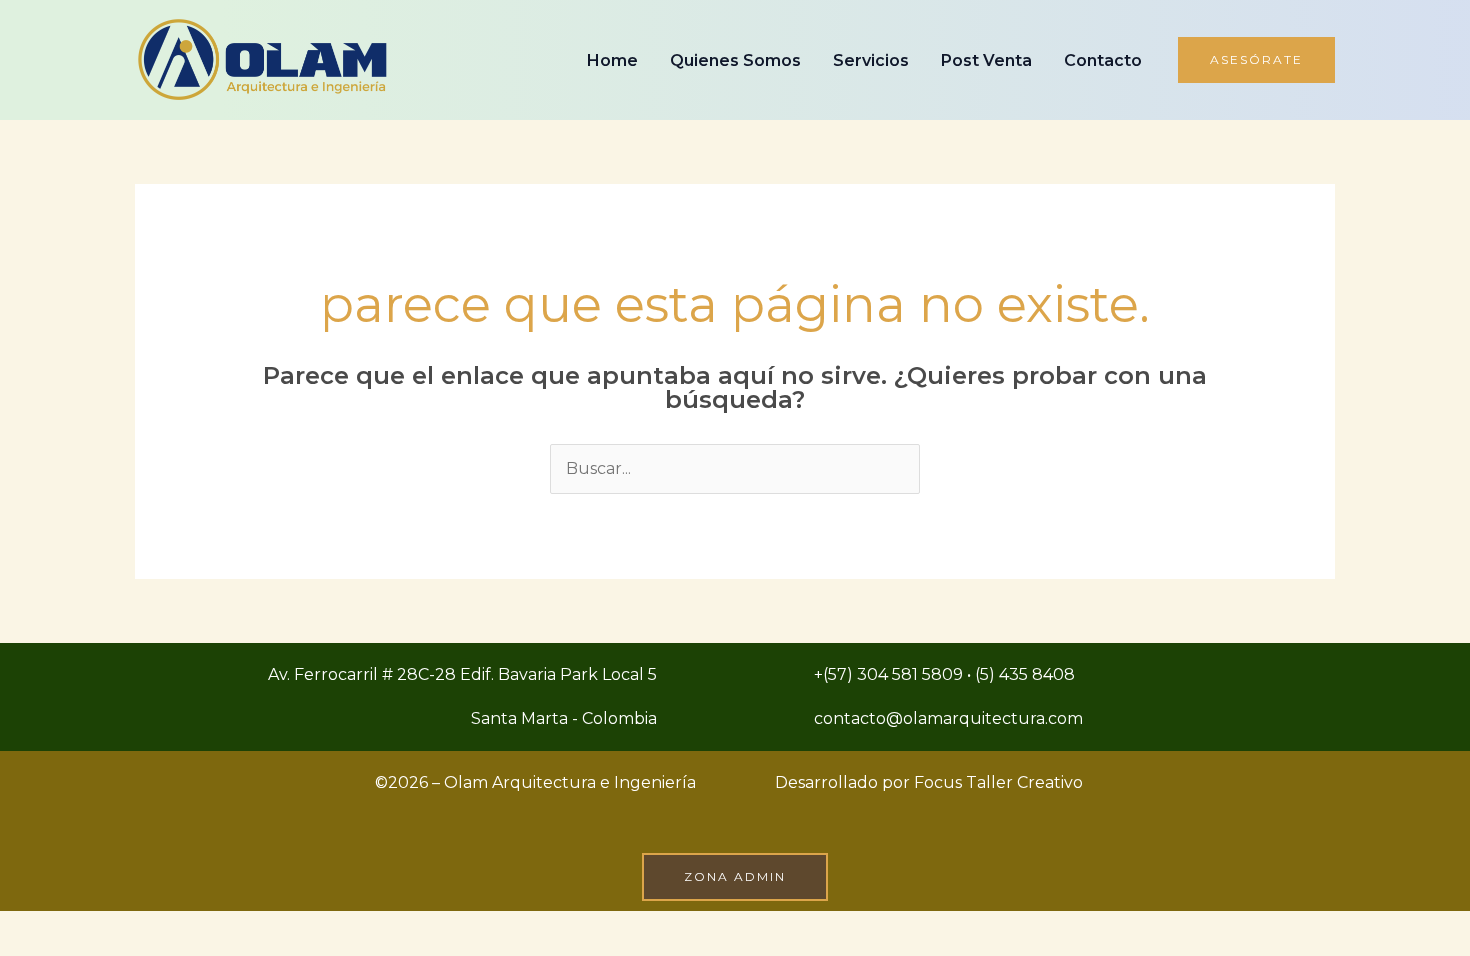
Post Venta (986, 60)
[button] (1256, 60)
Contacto (1103, 60)
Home (612, 60)
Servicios (871, 60)
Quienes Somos (735, 60)
